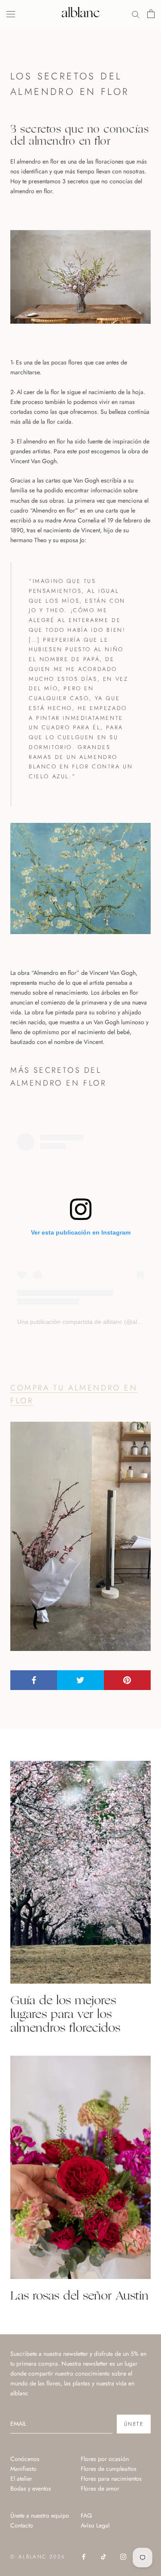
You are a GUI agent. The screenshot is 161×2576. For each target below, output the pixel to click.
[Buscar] (136, 14)
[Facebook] (84, 2556)
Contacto (22, 2525)
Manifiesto (23, 2469)
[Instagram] (123, 2556)
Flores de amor (100, 2488)
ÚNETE (134, 2424)
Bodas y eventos (31, 2488)
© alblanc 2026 (38, 2557)
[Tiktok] (103, 2556)
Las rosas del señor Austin (79, 2295)
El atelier (21, 2479)
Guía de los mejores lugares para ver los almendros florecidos (65, 2013)
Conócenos (25, 2459)
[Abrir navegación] (11, 14)
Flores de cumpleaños (109, 2469)
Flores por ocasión (105, 2459)
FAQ (86, 2515)
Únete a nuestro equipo (40, 2515)
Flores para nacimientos (111, 2479)
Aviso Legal (95, 2525)
